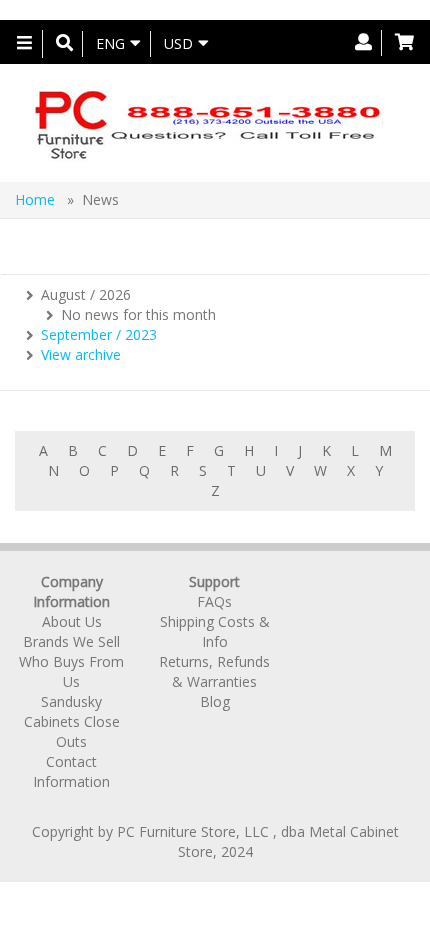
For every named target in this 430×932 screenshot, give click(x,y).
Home (37, 199)
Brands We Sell (71, 641)
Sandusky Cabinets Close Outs (72, 721)
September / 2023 (99, 334)
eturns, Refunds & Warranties (219, 671)
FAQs (214, 601)
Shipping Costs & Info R (214, 641)
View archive (81, 354)
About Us (72, 621)
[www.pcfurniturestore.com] (207, 123)
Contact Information (71, 771)
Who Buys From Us (71, 671)
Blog (215, 701)
